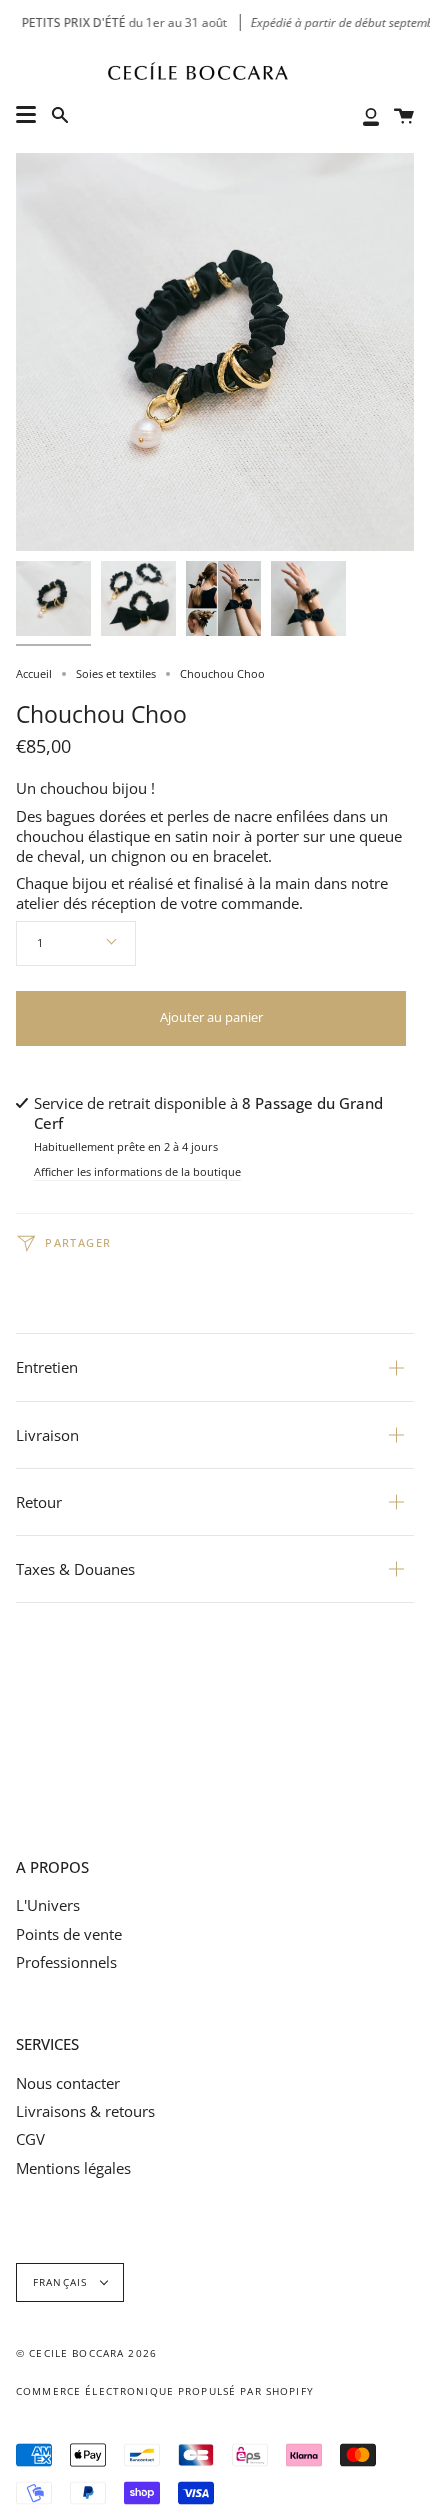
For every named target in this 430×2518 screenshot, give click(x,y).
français (62, 2282)
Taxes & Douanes (75, 1569)
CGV (30, 2139)
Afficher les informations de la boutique (137, 1172)
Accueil (34, 673)
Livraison (47, 1435)
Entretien (47, 1367)
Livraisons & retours (85, 2111)
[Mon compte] (371, 115)
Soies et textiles (116, 673)
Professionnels (66, 1962)
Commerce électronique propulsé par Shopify (165, 2391)
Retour (39, 1502)
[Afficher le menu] (26, 115)
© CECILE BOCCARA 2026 (86, 2353)
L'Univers (48, 1905)
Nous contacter (68, 2083)
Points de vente (69, 1934)
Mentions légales (73, 2168)
